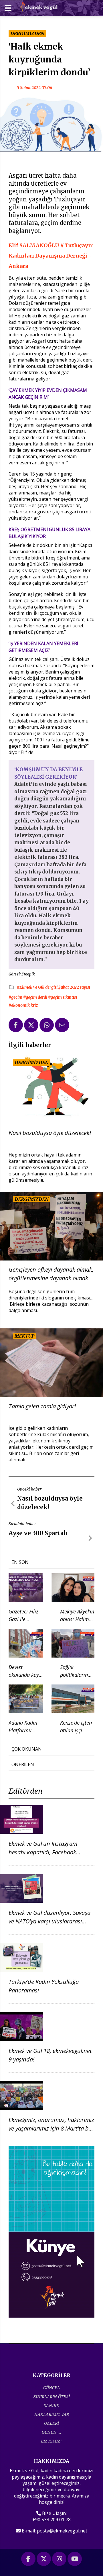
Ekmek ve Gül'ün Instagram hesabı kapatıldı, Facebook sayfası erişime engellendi (43, 1852)
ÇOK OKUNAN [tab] (27, 1749)
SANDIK (51, 2405)
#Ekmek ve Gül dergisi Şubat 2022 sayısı (54, 987)
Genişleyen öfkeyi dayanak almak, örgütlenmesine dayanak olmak (51, 1274)
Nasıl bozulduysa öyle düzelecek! (50, 1133)
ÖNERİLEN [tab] (23, 1764)
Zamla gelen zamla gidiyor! (42, 1406)
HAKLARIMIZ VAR (52, 2414)
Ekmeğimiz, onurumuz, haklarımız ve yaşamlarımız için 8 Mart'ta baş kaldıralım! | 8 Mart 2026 (51, 2128)
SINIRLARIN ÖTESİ (52, 2397)
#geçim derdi (36, 997)
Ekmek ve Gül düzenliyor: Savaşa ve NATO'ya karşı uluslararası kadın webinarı (49, 1921)
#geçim (16, 997)
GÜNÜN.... (51, 2432)
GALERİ (51, 2423)
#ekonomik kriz (23, 1005)
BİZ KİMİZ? (51, 2441)
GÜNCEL (51, 2388)
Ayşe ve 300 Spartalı (38, 1533)
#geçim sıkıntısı (63, 997)
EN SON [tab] (20, 1562)
